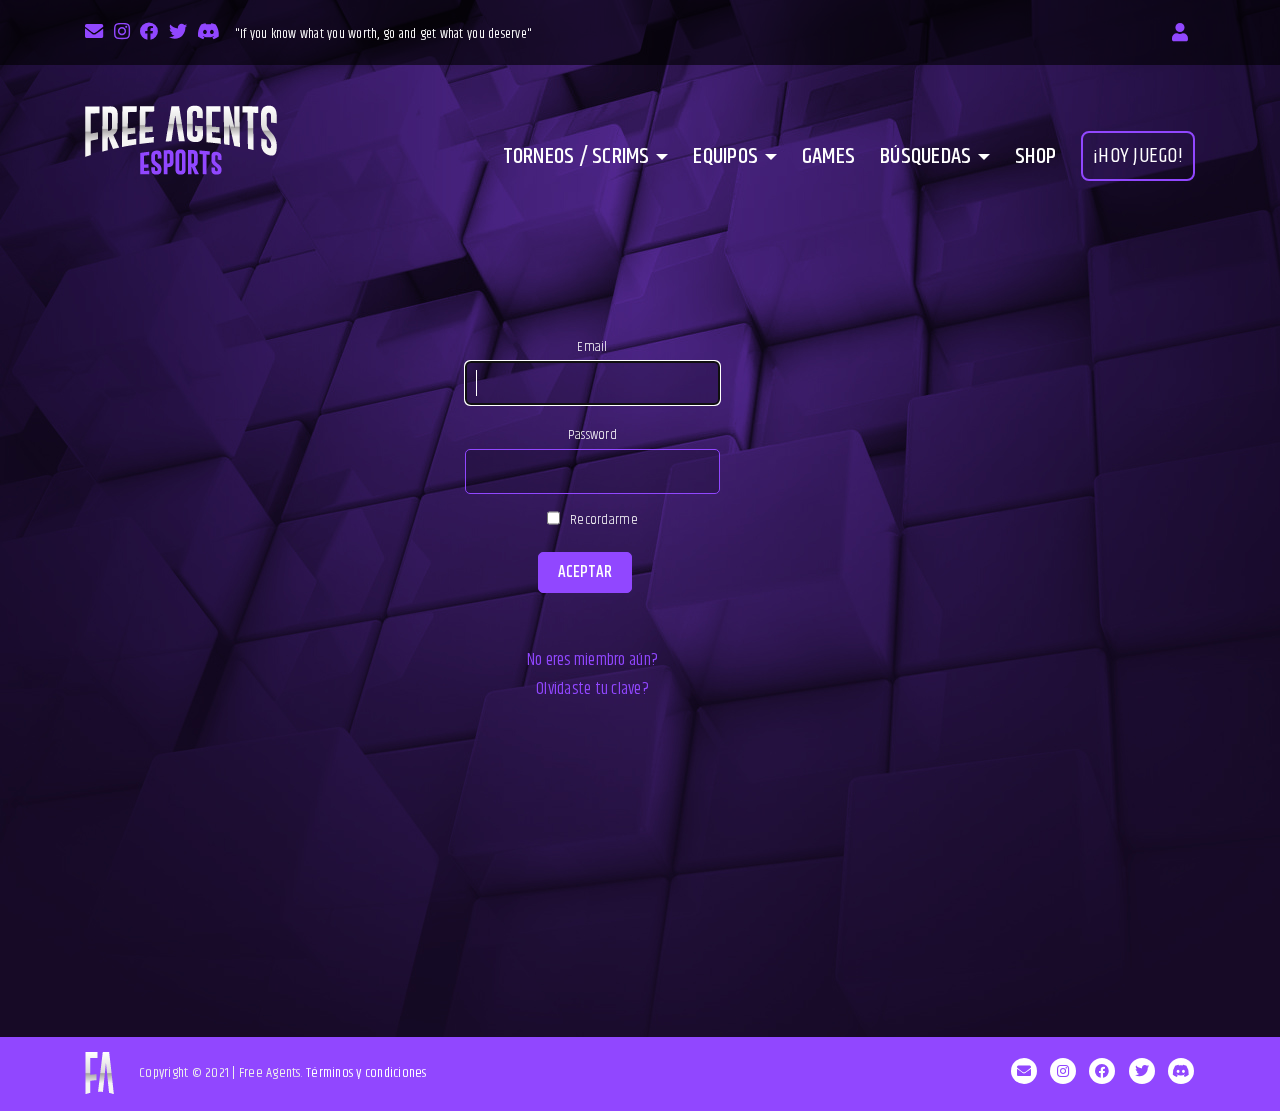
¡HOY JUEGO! (1138, 156)
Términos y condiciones (366, 1073)
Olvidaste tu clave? (592, 689)
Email (592, 347)
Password (592, 435)
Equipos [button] (725, 156)
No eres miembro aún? (592, 660)
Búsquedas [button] (925, 156)
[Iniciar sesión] (1180, 33)
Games (828, 156)
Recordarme (604, 520)
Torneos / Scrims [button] (576, 156)
